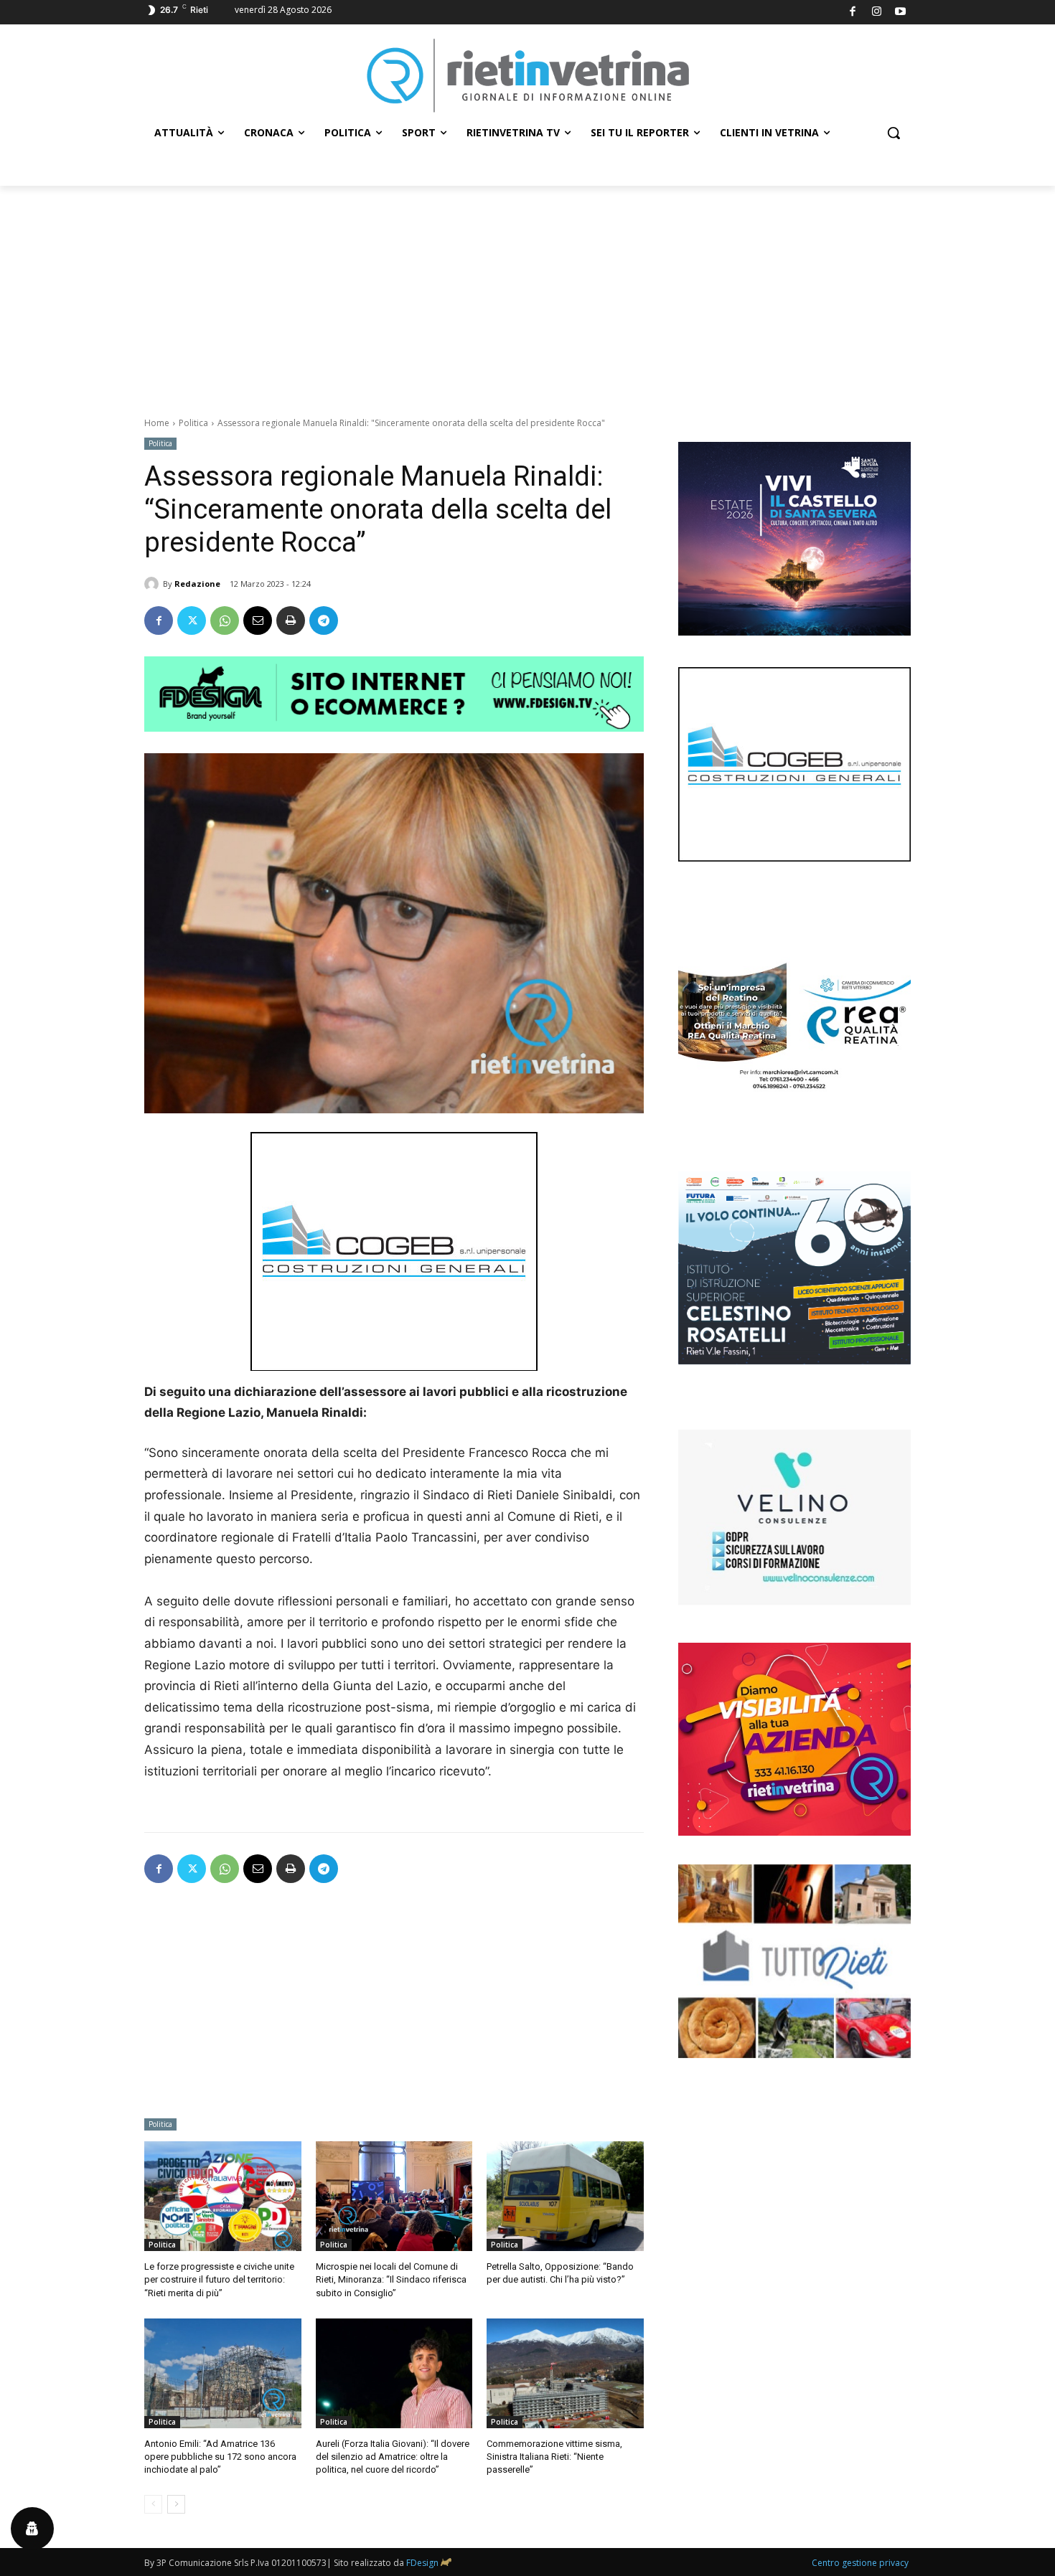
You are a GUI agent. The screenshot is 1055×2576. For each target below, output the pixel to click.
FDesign (422, 2563)
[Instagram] (877, 13)
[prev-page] (153, 2504)
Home (157, 423)
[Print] (291, 621)
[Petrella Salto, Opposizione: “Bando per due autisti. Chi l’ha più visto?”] (565, 2196)
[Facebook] (853, 13)
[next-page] (176, 2504)
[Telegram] (324, 621)
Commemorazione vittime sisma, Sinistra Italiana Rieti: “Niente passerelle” (554, 2457)
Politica (193, 423)
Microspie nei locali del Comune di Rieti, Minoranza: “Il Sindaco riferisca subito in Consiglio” (391, 2279)
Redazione (197, 584)
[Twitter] (192, 621)
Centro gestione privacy (860, 2563)
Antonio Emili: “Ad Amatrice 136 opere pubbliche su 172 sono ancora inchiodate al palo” (220, 2457)
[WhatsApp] (225, 621)
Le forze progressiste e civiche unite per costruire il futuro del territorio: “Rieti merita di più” (219, 2279)
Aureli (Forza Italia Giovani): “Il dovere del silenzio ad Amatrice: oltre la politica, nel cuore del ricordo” (393, 2457)
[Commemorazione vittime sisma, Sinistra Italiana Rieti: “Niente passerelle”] (565, 2373)
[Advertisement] (527, 293)
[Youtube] (901, 13)
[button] (894, 133)
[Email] (258, 621)
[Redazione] (154, 584)
